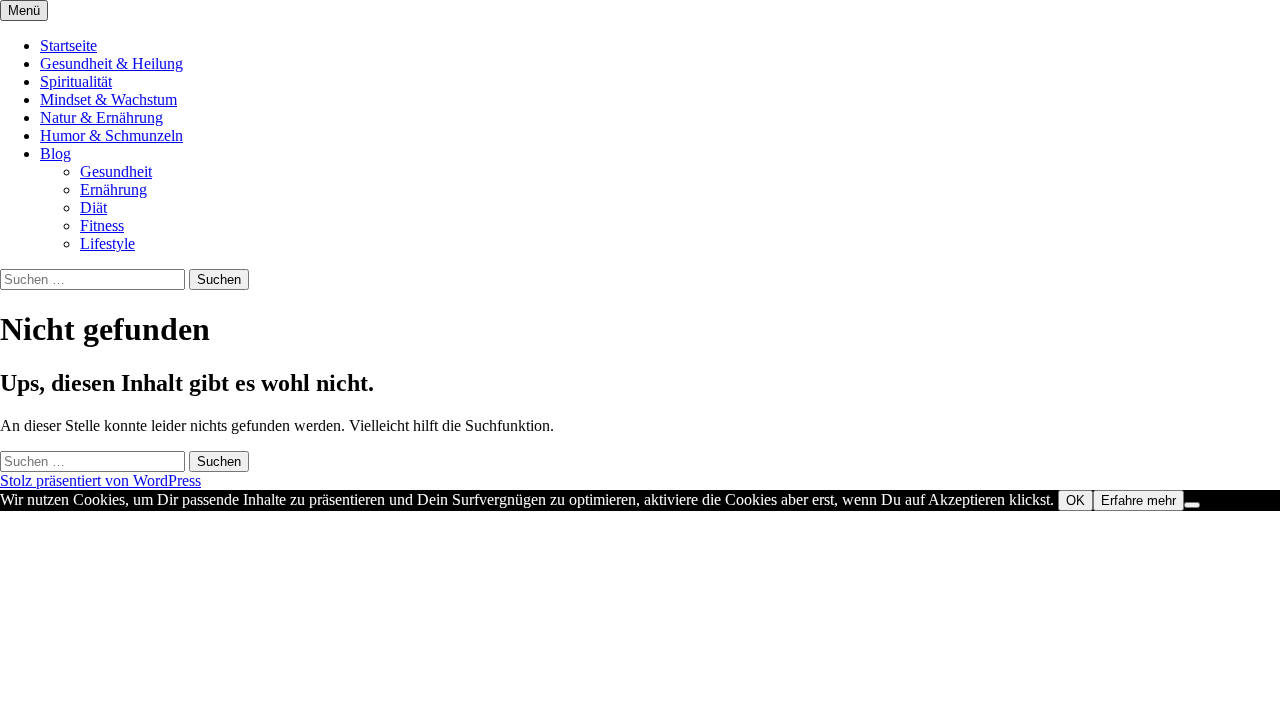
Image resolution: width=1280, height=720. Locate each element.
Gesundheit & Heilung (111, 63)
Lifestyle (107, 243)
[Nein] (1192, 505)
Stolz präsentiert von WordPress (100, 480)
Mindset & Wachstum (108, 99)
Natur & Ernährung (101, 117)
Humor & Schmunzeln (111, 135)
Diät (93, 207)
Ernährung (113, 189)
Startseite (68, 45)
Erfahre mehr (1138, 500)
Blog (55, 153)
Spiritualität (76, 81)
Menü (24, 10)
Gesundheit (116, 171)
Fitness (102, 225)
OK (1075, 500)
